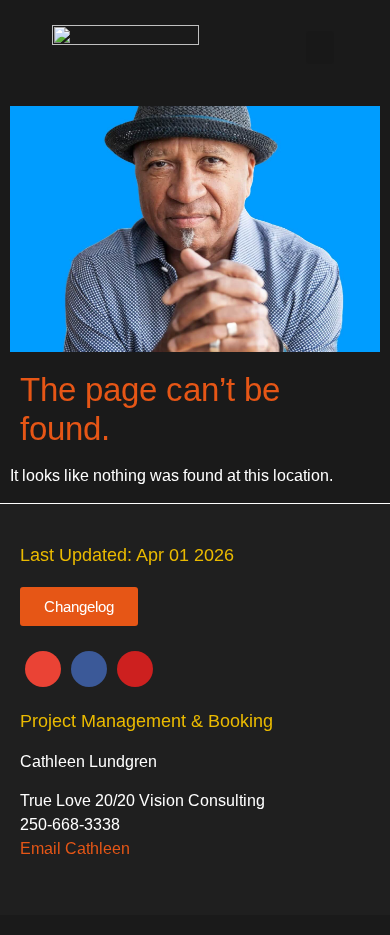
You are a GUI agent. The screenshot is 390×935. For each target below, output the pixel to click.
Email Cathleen (75, 848)
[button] (320, 47)
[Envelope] (43, 669)
